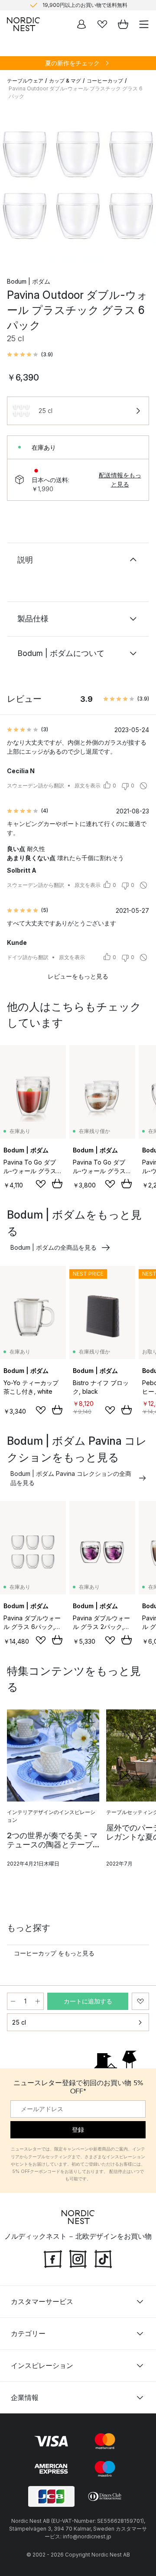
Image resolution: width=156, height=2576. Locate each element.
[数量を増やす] (38, 2001)
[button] (30, 355)
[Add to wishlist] (41, 1184)
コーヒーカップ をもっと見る (54, 1953)
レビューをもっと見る (78, 976)
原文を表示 (88, 786)
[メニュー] (144, 24)
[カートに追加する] (57, 1184)
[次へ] (140, 186)
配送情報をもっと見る (120, 480)
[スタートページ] (23, 24)
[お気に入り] (102, 24)
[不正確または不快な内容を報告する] (143, 786)
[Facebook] (53, 2258)
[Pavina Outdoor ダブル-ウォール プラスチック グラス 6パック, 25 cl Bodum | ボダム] (78, 185)
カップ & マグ (65, 81)
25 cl (19, 2022)
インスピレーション (42, 2365)
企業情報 (25, 2397)
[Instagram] (78, 2258)
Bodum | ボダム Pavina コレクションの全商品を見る (71, 1478)
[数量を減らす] (13, 2001)
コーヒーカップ (105, 81)
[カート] (123, 24)
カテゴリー (28, 2333)
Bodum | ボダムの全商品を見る (54, 1247)
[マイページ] (81, 24)
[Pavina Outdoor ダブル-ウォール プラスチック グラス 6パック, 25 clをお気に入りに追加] (140, 2001)
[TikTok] (103, 2258)
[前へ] (16, 186)
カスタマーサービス (42, 2301)
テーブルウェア (25, 81)
